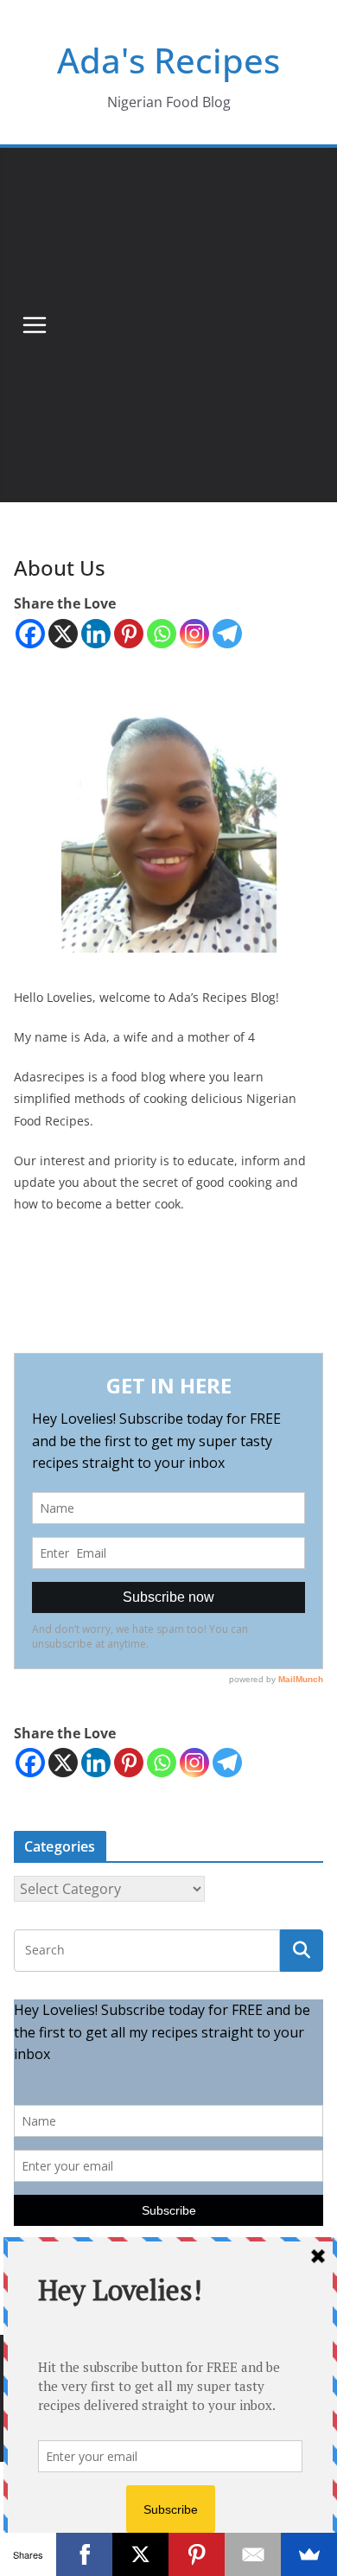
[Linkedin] (96, 634)
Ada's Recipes (168, 60)
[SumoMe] (309, 2554)
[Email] (253, 2554)
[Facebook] (30, 634)
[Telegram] (227, 634)
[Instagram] (194, 634)
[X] (63, 634)
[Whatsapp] (162, 634)
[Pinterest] (129, 634)
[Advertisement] (168, 325)
